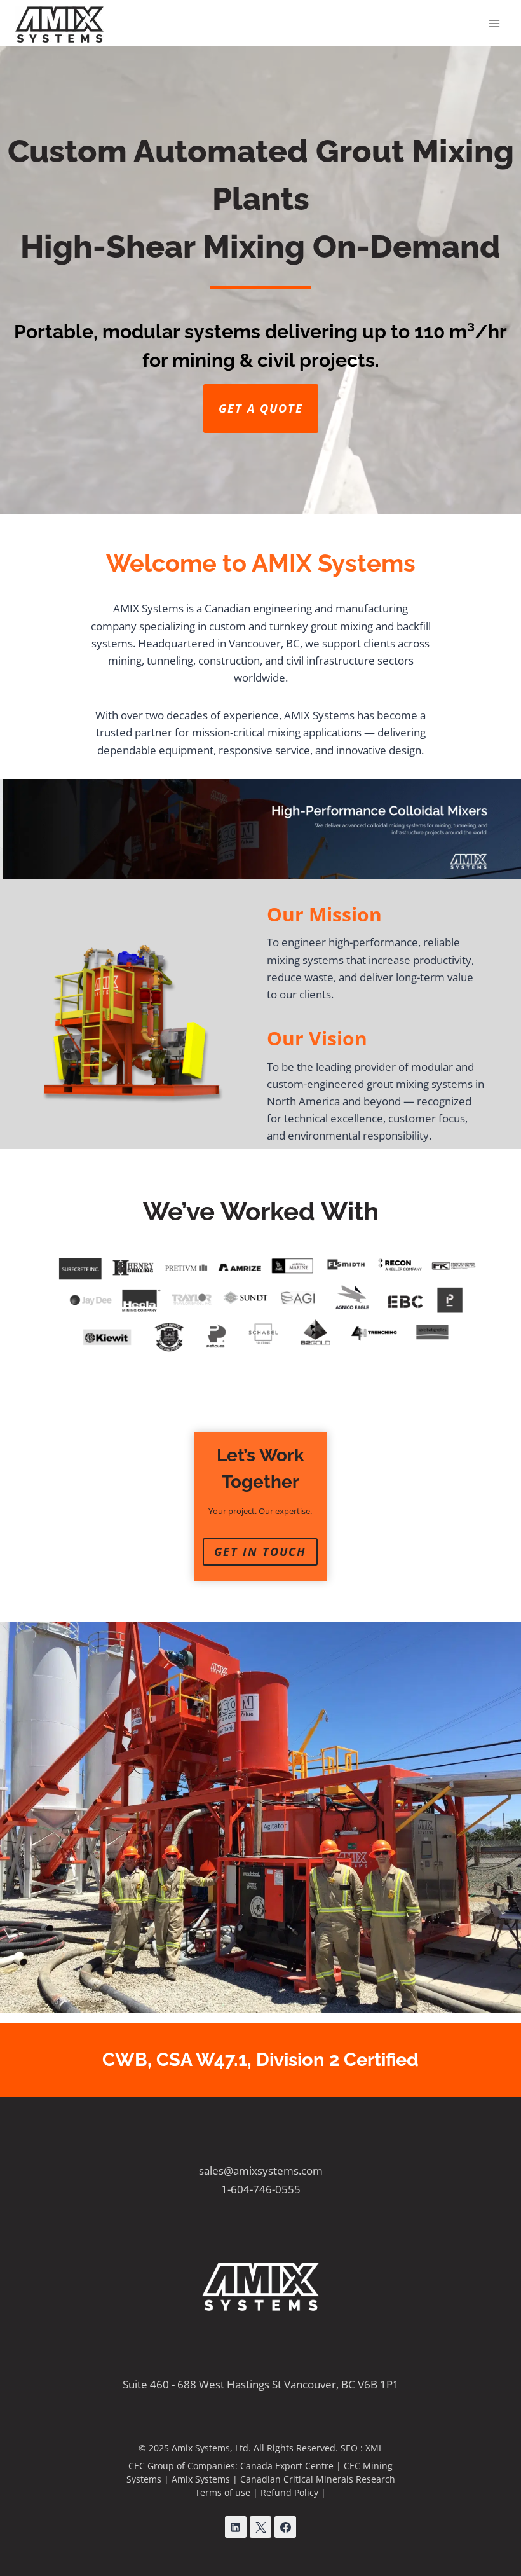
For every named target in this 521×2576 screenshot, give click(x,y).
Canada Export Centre (287, 2466)
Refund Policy (289, 2492)
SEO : (353, 2448)
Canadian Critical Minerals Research (318, 2479)
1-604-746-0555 (261, 2189)
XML (374, 2448)
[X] (260, 2527)
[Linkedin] (236, 2527)
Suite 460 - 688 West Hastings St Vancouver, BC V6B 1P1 (261, 2384)
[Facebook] (285, 2527)
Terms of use (223, 2492)
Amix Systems (201, 2479)
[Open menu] (494, 23)
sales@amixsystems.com (261, 2171)
